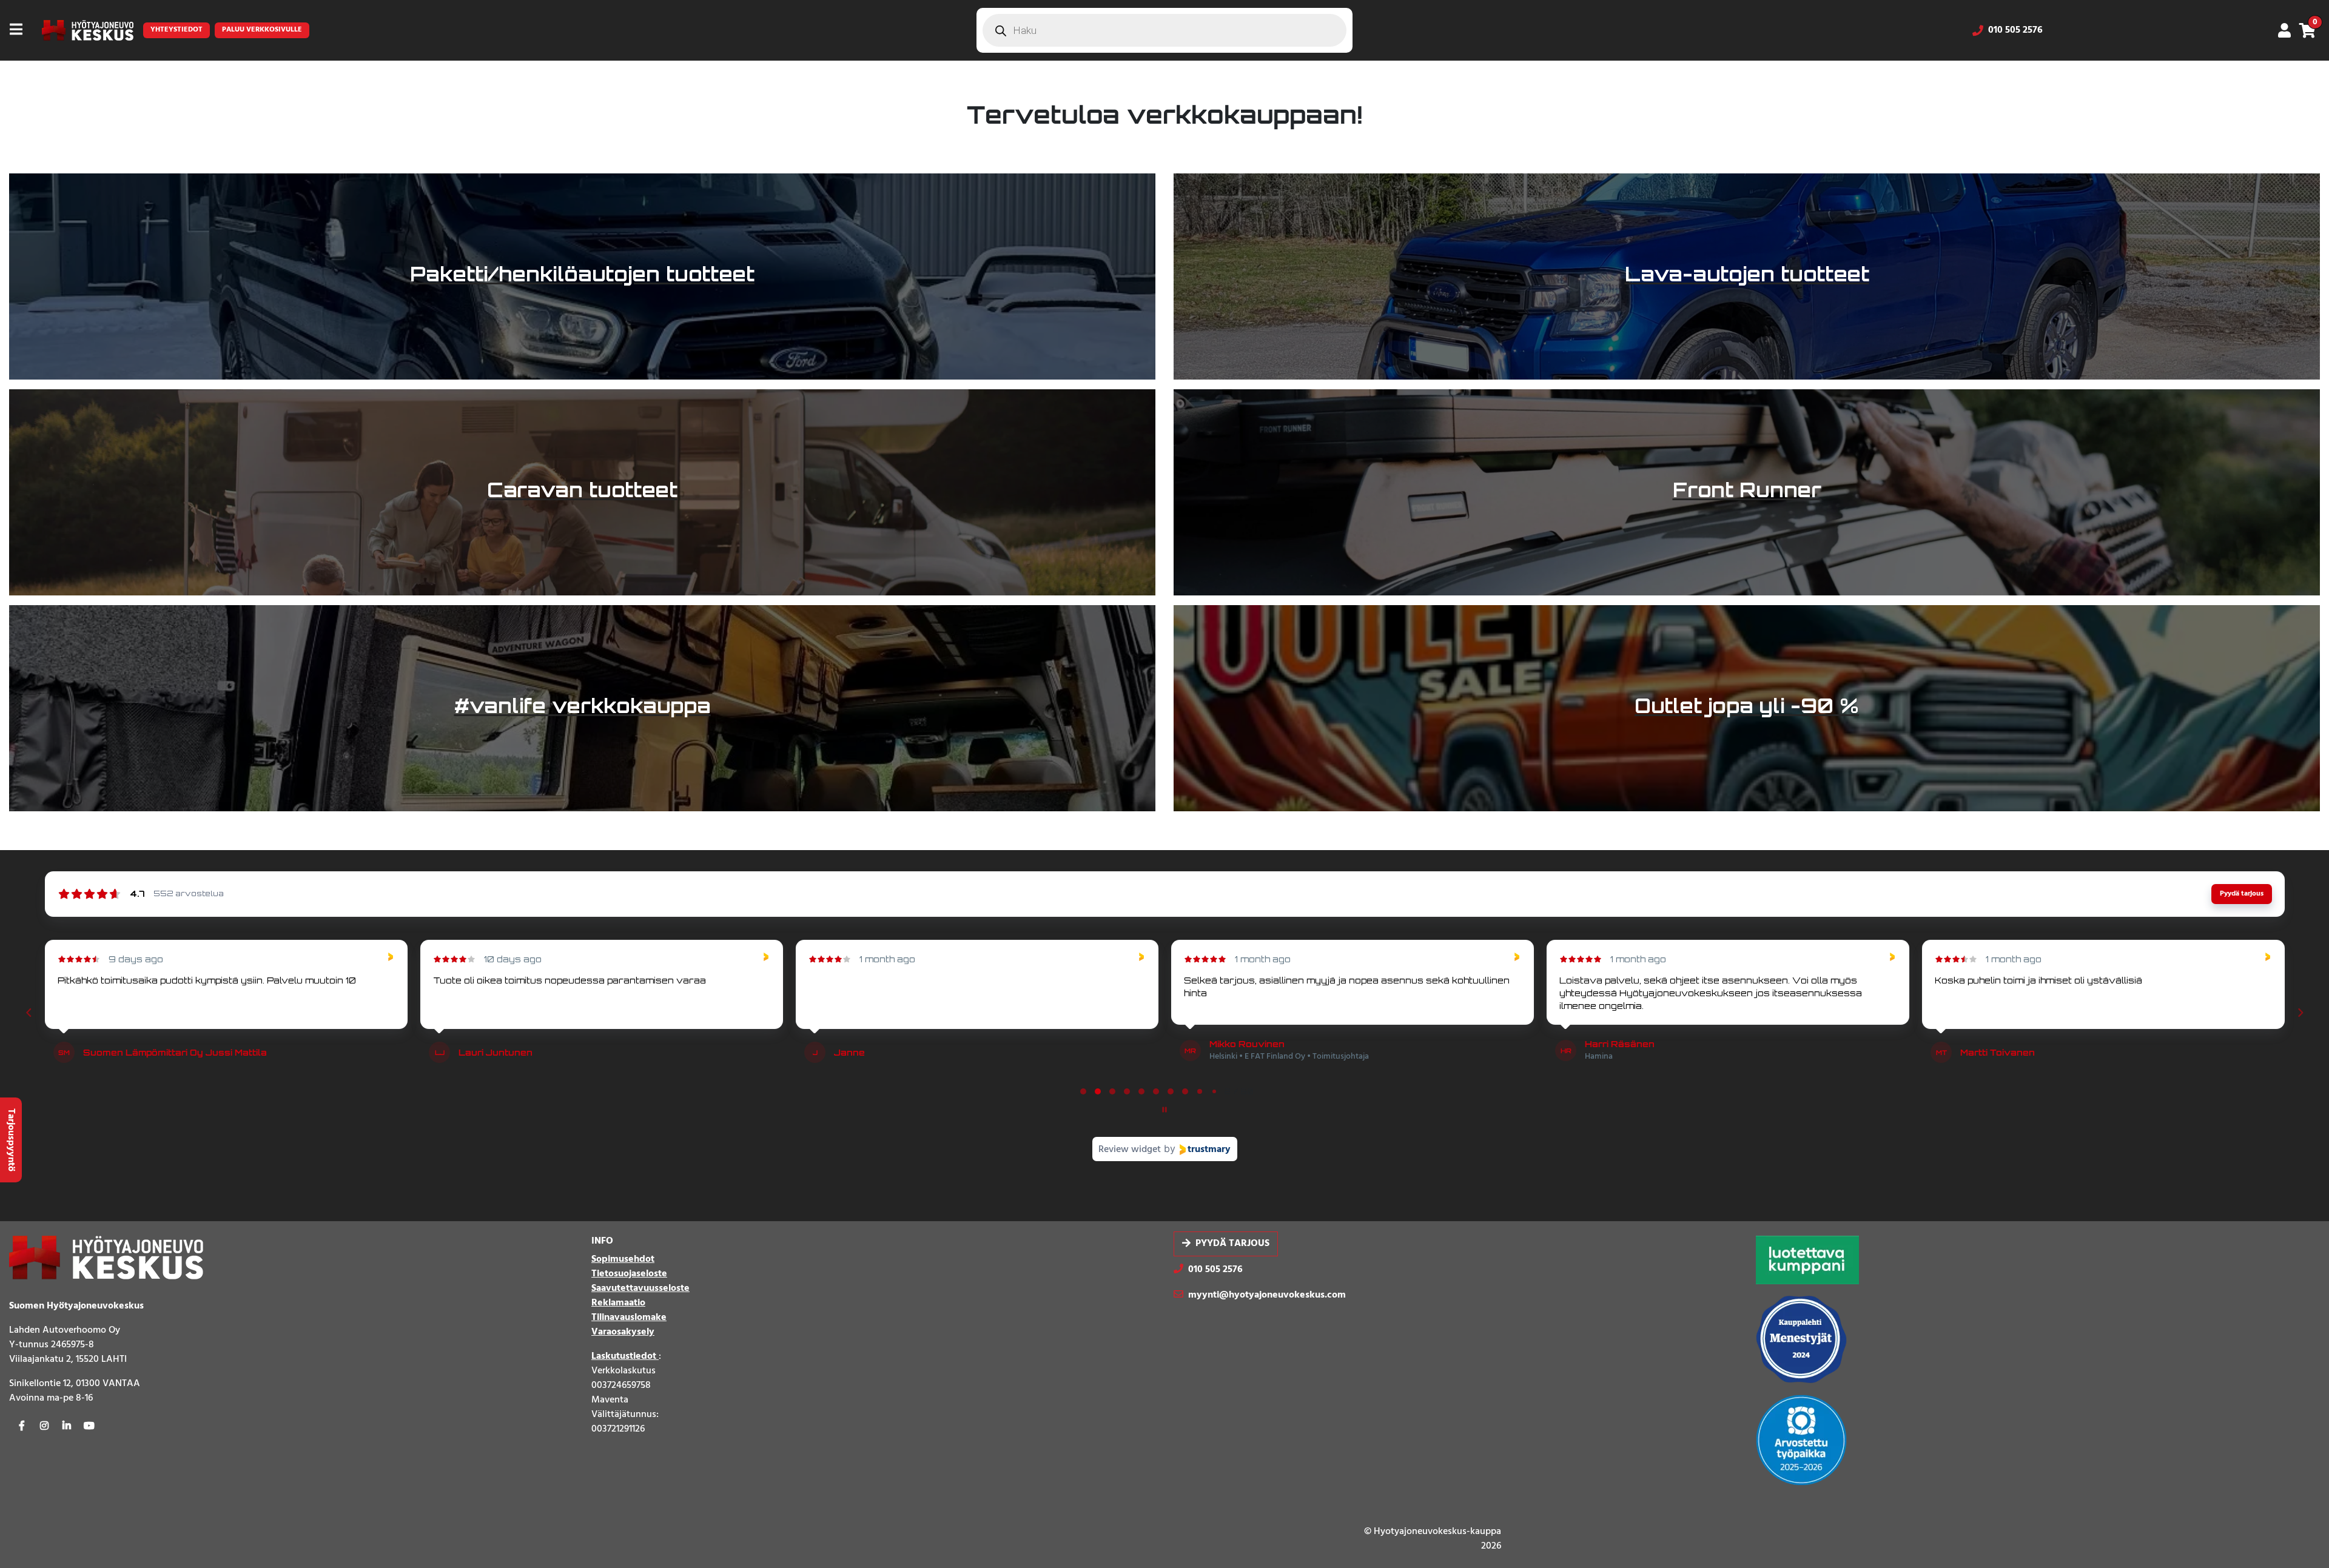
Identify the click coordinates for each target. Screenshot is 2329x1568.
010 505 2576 (2015, 30)
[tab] (1083, 1091)
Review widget (1130, 1150)
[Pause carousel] (1164, 1110)
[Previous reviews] (29, 1013)
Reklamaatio (618, 1303)
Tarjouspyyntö (11, 1140)
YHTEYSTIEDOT (176, 30)
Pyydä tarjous (1232, 1244)
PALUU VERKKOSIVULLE (262, 30)
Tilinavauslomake (629, 1318)
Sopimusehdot (623, 1259)
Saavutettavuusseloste (640, 1288)
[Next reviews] (2300, 1013)
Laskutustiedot (625, 1356)
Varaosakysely (623, 1332)
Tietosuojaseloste (629, 1274)
